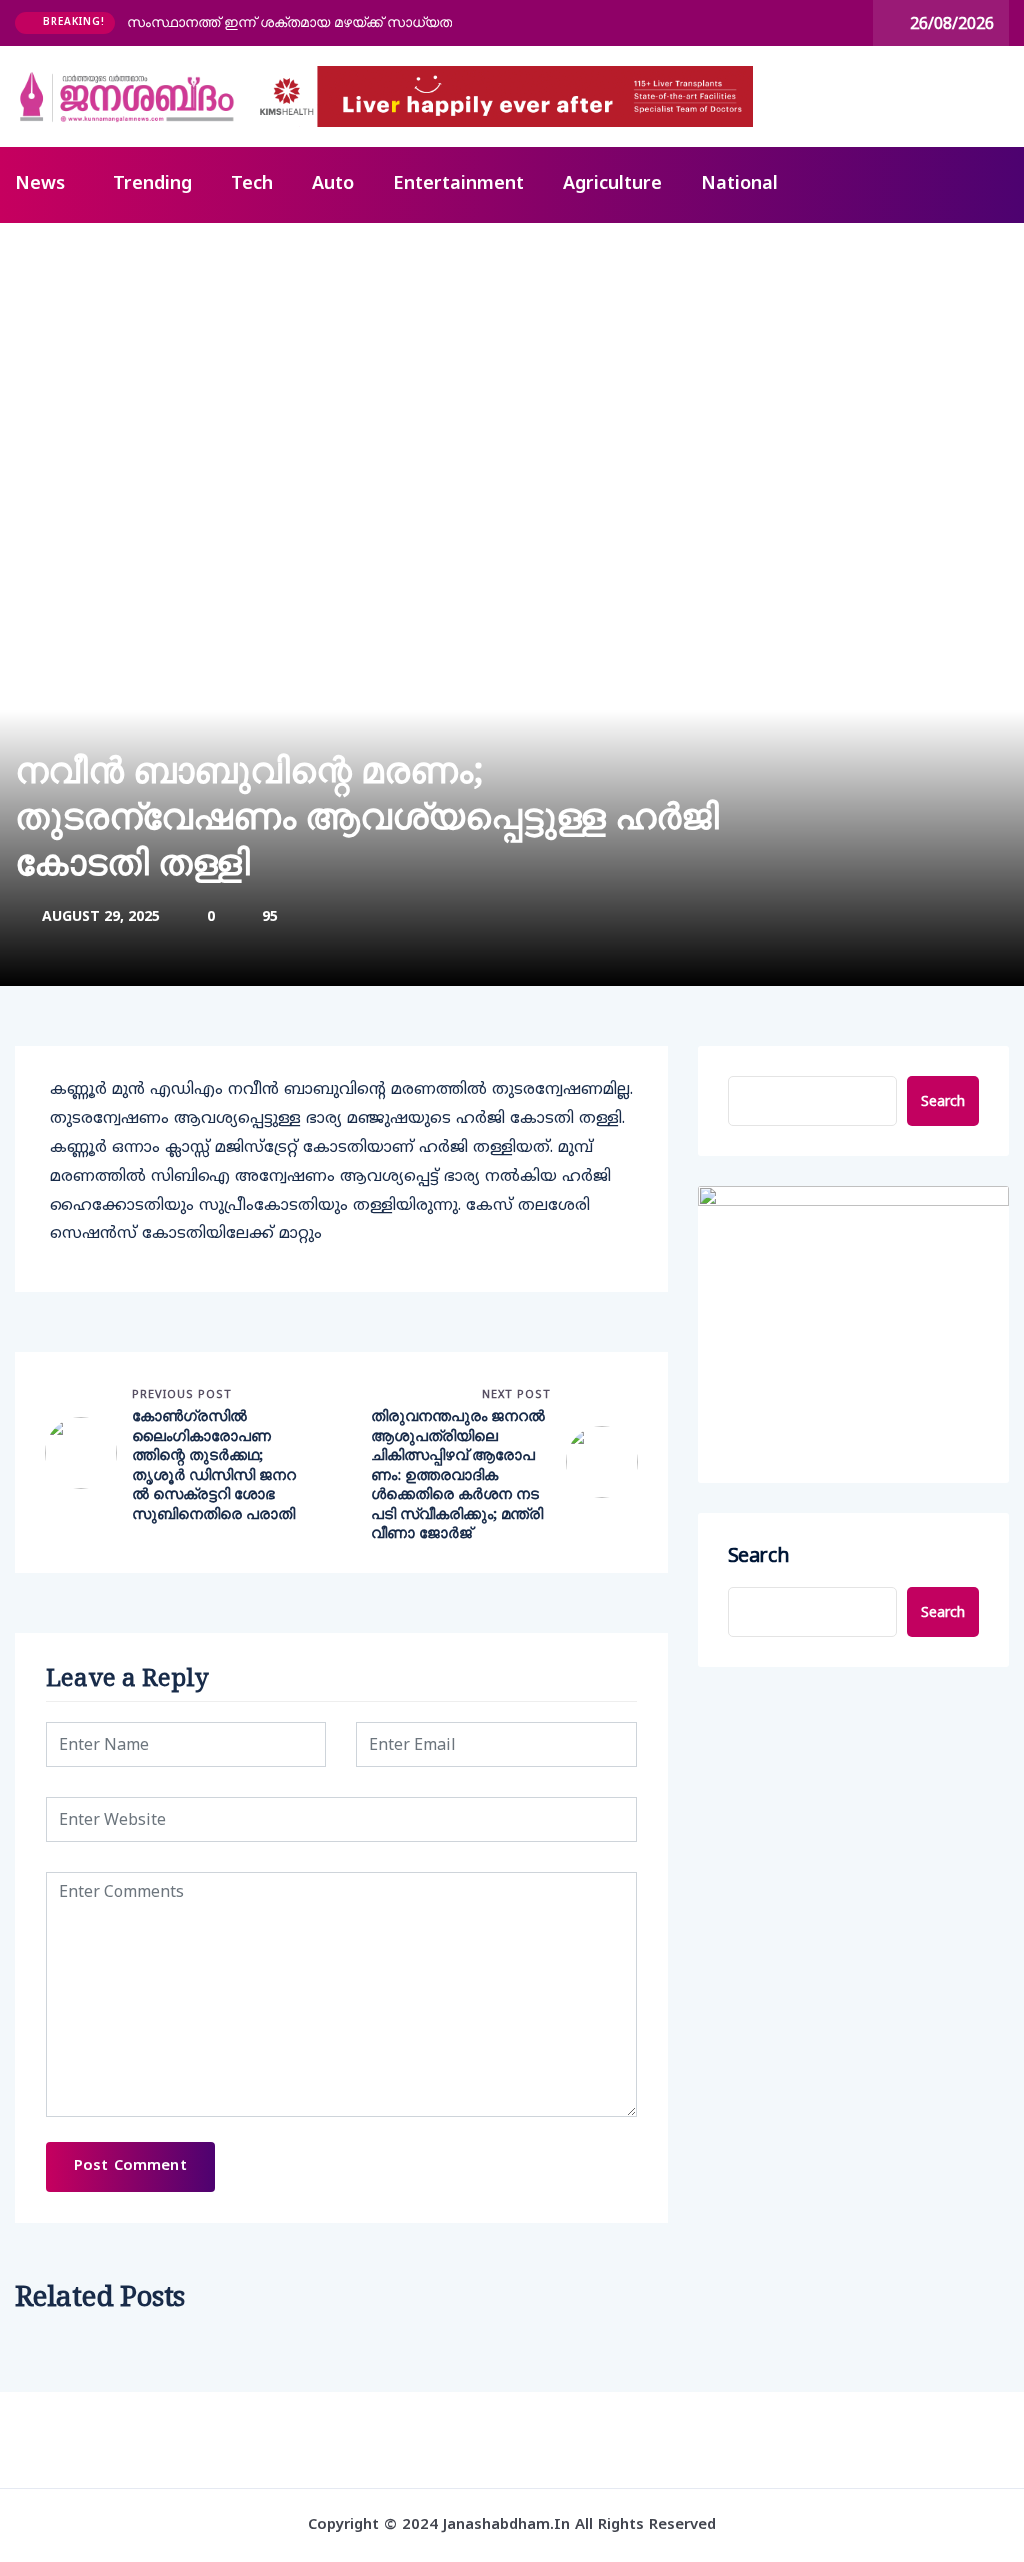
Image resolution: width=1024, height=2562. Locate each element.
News (40, 184)
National (739, 184)
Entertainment (458, 184)
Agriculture (612, 184)
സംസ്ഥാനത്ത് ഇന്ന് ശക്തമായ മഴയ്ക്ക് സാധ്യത (289, 22)
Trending (152, 184)
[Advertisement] (512, 373)
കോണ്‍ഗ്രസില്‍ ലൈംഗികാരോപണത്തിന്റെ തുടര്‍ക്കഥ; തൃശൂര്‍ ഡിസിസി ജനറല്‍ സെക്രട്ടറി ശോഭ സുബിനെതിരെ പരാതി (214, 1464)
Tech (252, 184)
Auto (333, 184)
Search (943, 1100)
